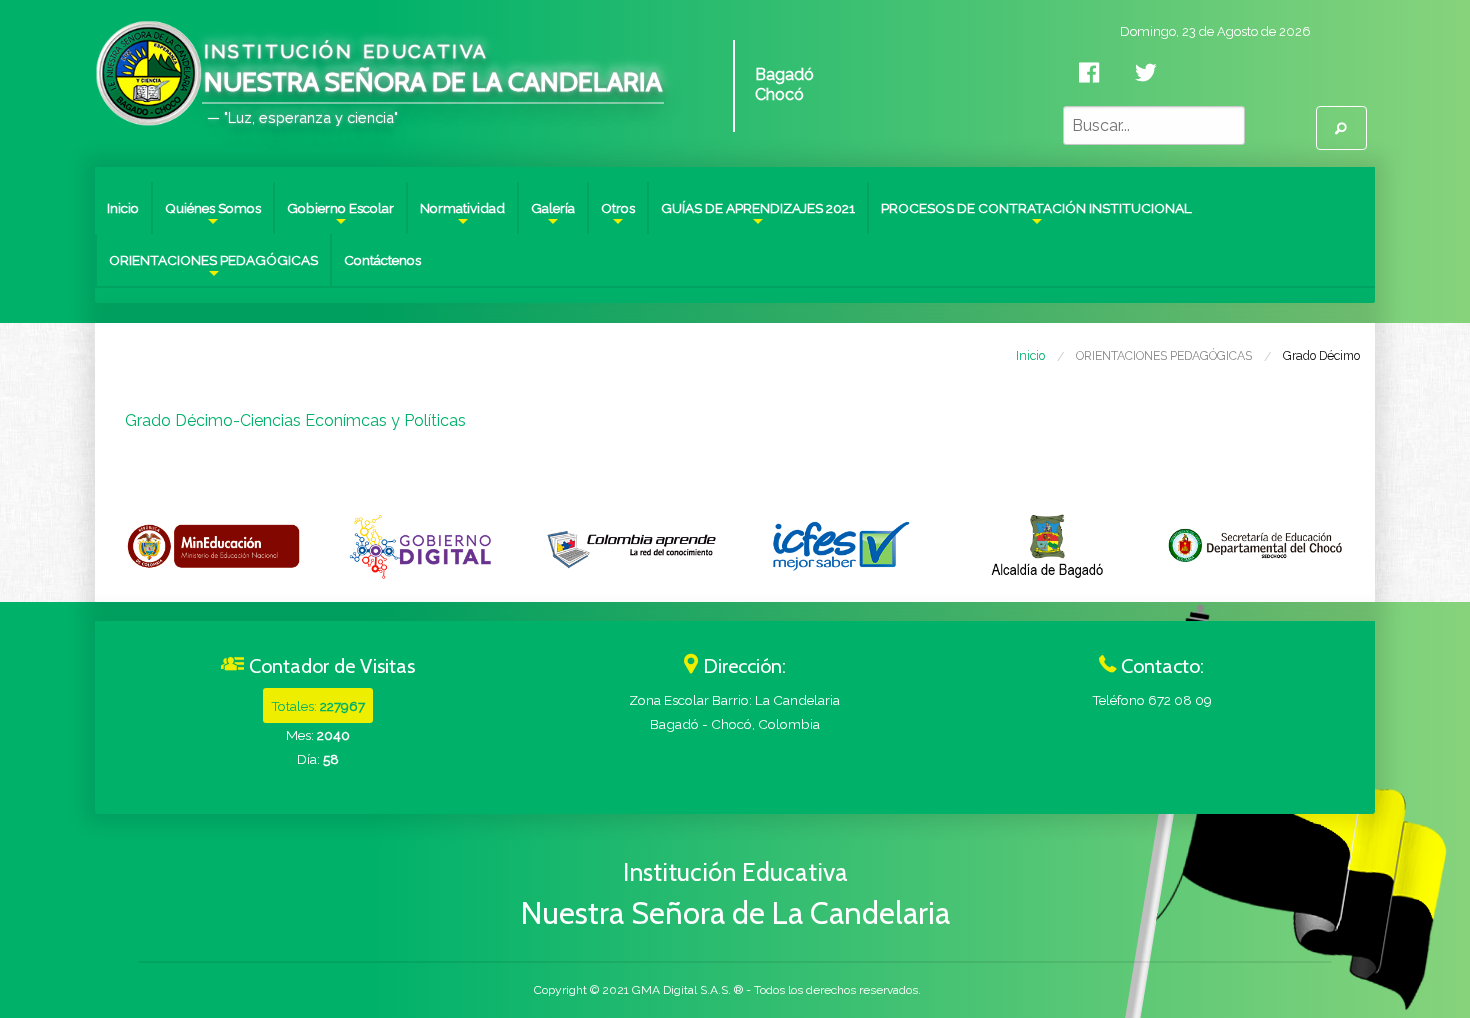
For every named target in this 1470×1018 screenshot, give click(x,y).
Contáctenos (382, 260)
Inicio (123, 208)
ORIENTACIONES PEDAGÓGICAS (213, 269)
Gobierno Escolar (340, 217)
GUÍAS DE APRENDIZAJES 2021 (758, 217)
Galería (553, 217)
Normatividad (462, 217)
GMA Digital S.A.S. (681, 990)
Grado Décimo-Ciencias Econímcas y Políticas (295, 420)
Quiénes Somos (213, 217)
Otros (618, 217)
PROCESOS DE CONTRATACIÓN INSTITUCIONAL (1036, 217)
